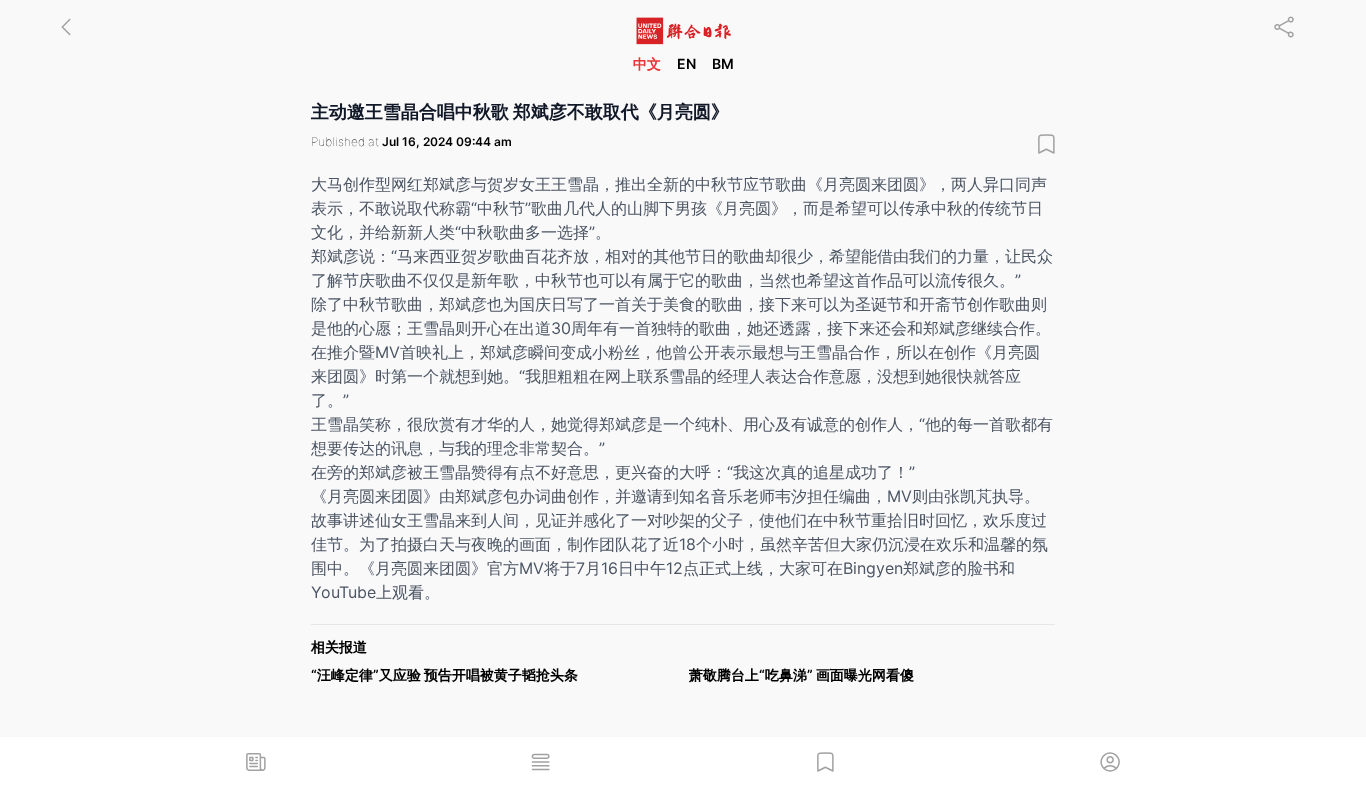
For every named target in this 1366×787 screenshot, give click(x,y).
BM (723, 63)
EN (686, 63)
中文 (647, 63)
